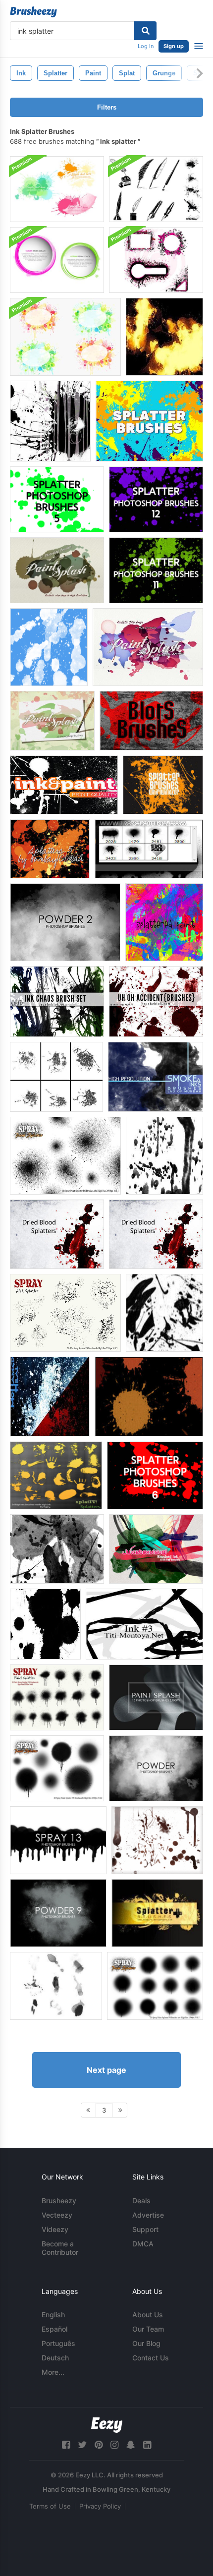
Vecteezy (57, 2215)
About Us (148, 2315)
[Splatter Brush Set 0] (149, 849)
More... (53, 2372)
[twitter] (82, 2445)
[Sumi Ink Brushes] (56, 1986)
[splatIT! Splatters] (56, 1475)
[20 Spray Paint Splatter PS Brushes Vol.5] (155, 1986)
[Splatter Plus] (157, 1913)
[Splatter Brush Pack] (164, 1156)
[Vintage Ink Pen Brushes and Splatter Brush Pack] (156, 189)
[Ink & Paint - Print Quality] (64, 785)
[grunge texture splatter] (50, 421)
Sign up (174, 46)
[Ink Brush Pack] (57, 1002)
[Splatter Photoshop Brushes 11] (156, 570)
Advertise (148, 2215)
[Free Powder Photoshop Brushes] (156, 1768)
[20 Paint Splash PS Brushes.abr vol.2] (52, 721)
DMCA (143, 2244)
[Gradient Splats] (57, 1549)
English (53, 2315)
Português (58, 2343)
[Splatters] (50, 849)
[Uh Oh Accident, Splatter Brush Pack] (156, 1002)
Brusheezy (59, 2201)
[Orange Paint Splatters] (149, 1397)
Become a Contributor (60, 2248)
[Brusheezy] (33, 12)
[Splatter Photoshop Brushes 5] (57, 499)
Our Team (148, 2329)
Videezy (55, 2229)
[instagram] (114, 2445)
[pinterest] (99, 2445)
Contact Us (151, 2358)
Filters (107, 107)
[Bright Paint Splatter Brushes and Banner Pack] (57, 189)
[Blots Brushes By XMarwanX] (151, 721)
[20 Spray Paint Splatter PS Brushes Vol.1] (65, 1156)
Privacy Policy (100, 2506)
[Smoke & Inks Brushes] (156, 1077)
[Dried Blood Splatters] (57, 1234)
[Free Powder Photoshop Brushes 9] (58, 1913)
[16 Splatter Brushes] (149, 421)
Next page (106, 2070)
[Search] (145, 31)
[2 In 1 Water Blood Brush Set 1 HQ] (50, 1397)
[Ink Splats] (45, 1624)
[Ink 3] (144, 1624)
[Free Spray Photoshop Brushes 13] (58, 1840)
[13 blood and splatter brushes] (157, 1840)
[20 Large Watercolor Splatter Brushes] (164, 337)
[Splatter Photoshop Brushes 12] (156, 499)
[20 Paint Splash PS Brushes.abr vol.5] (57, 570)
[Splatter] (163, 785)
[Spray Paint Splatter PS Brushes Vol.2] (57, 1768)
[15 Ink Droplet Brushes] (49, 647)
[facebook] (66, 2445)
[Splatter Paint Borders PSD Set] (57, 260)
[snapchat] (131, 2445)
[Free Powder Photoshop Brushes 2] (65, 922)
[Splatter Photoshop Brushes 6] (155, 1475)
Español (54, 2329)
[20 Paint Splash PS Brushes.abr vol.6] (148, 647)
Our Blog (146, 2343)
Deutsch (55, 2358)
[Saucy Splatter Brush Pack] (56, 1077)
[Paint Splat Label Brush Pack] (65, 337)
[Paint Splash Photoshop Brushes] (156, 1697)
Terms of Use (50, 2506)
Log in (146, 46)
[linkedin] (147, 2445)
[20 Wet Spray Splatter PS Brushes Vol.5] (65, 1313)
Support (145, 2229)
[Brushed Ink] (156, 1549)
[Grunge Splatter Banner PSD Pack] (156, 260)
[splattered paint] (164, 922)
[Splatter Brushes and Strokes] (164, 1313)
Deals (141, 2201)
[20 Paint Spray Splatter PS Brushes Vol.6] (57, 1697)
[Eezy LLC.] (107, 2425)
